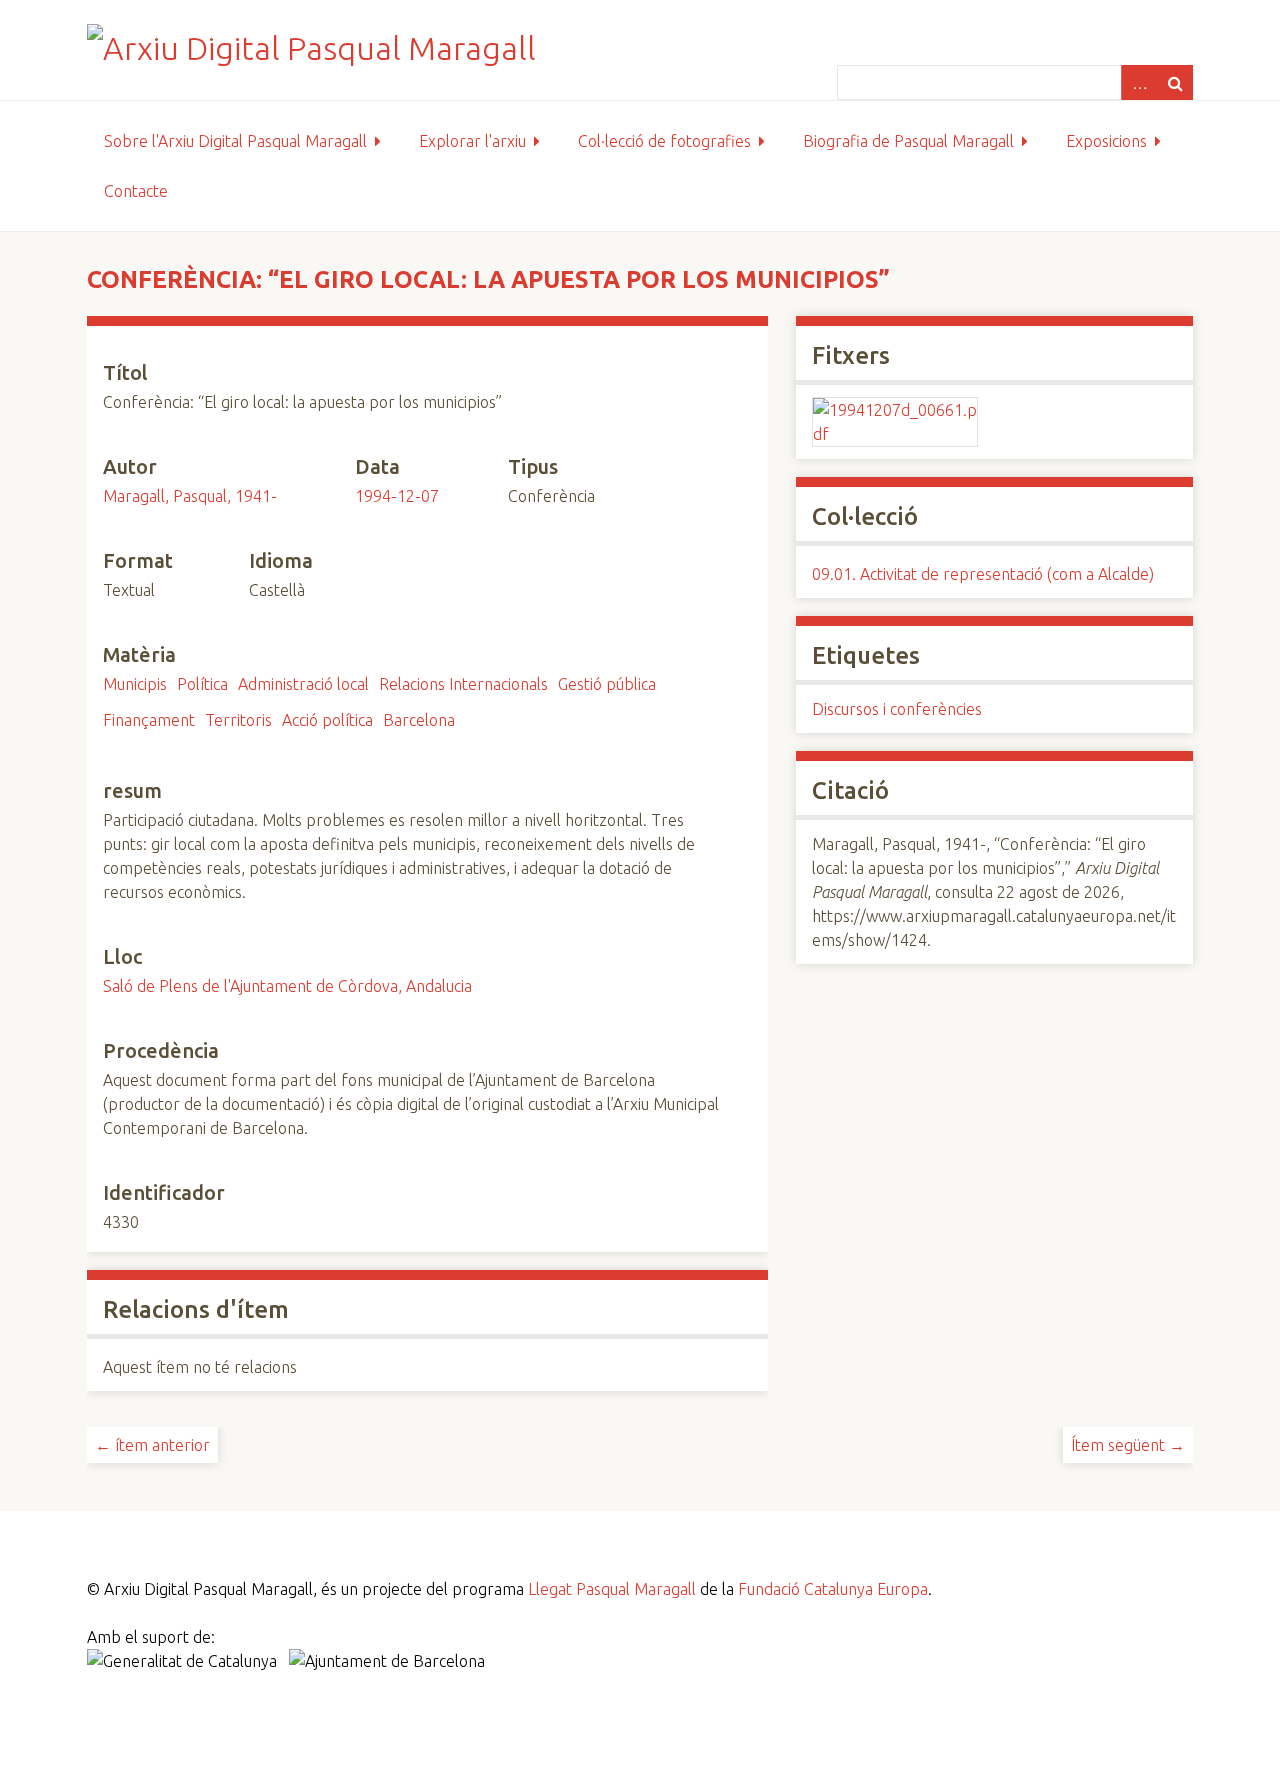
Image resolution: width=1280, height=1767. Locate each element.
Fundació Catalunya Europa (833, 1589)
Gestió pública (607, 684)
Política (202, 684)
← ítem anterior (152, 1445)
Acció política (327, 720)
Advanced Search (1139, 82)
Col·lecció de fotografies (664, 141)
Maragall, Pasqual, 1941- (190, 496)
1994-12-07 (397, 496)
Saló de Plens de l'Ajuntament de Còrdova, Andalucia (287, 986)
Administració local (303, 684)
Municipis (135, 684)
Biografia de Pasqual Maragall (908, 141)
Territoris (238, 720)
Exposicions (1106, 141)
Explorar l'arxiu (472, 141)
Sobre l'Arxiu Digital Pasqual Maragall (235, 141)
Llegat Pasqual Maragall (612, 1589)
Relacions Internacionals (463, 684)
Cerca (1175, 82)
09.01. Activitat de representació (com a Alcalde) (983, 574)
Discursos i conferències (897, 709)
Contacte (136, 191)
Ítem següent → (1128, 1445)
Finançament (149, 720)
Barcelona (419, 720)
